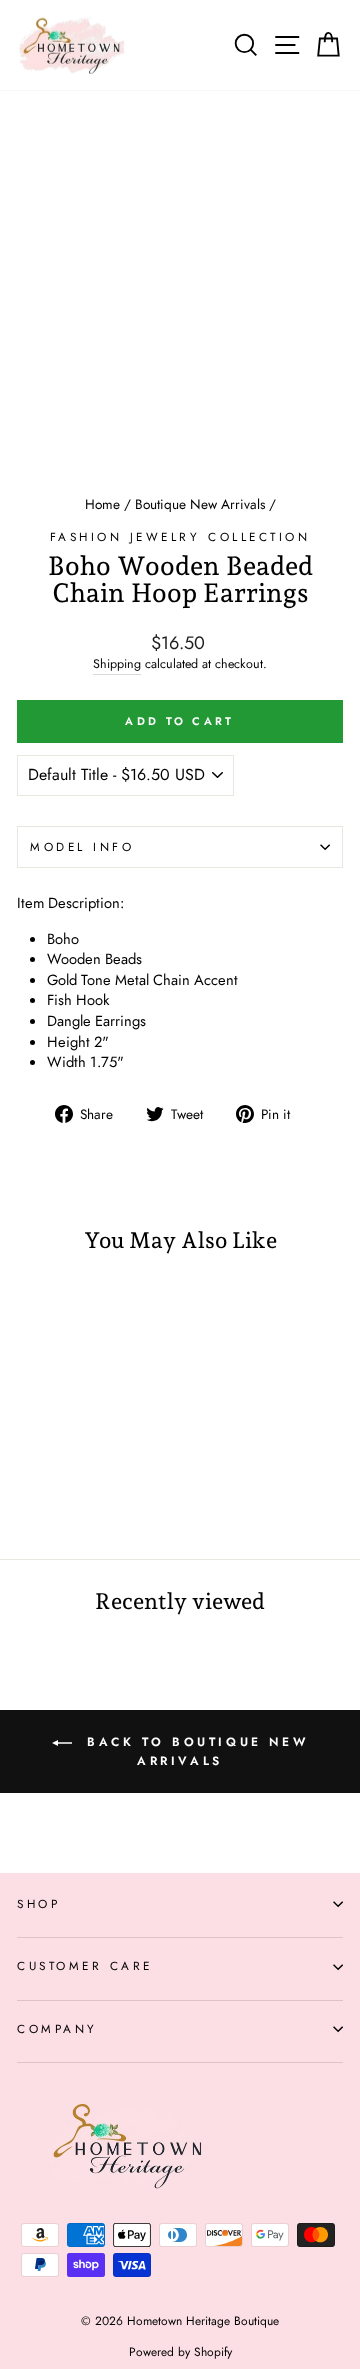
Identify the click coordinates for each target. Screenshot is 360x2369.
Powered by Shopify (180, 2352)
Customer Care (85, 1965)
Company (57, 2028)
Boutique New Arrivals (200, 504)
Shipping (117, 664)
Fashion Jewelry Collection (180, 536)
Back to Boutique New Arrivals (194, 1751)
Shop (38, 1903)
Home (102, 504)
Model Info (82, 846)
